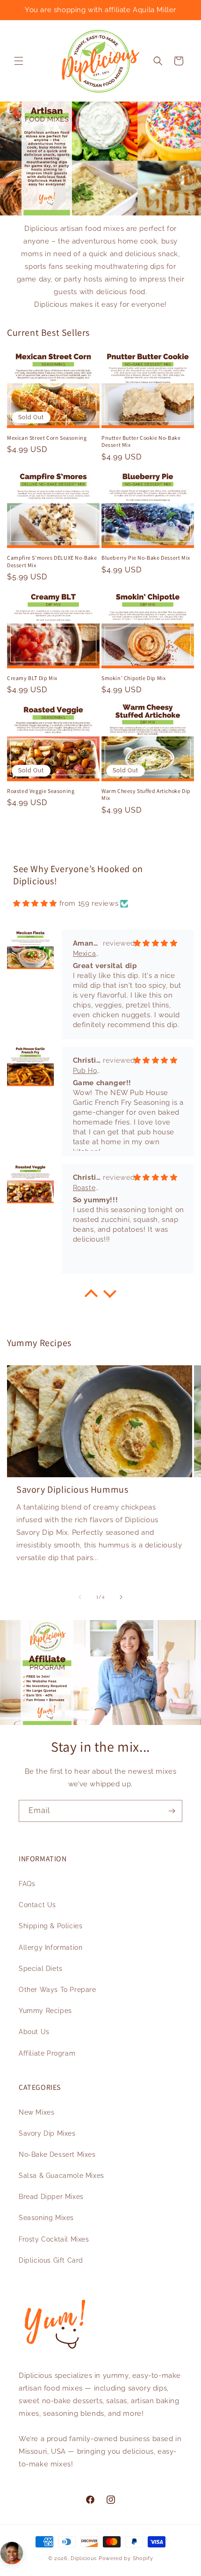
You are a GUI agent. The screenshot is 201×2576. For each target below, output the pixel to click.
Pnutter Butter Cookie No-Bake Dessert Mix (141, 441)
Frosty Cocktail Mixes (54, 2239)
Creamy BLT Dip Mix (32, 678)
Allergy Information (50, 1947)
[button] (19, 61)
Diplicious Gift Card (51, 2260)
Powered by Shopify (126, 2558)
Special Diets (41, 1969)
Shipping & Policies (50, 1926)
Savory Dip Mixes (47, 2133)
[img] (35, 903)
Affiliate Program (47, 2053)
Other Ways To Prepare (57, 1990)
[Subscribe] (172, 1811)
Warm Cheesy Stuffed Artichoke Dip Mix (146, 795)
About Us (34, 2032)
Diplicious (84, 2558)
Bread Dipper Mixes (51, 2197)
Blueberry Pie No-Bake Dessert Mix (146, 558)
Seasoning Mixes (46, 2218)
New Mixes (36, 2112)
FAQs (27, 1884)
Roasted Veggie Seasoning (41, 791)
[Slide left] (80, 1597)
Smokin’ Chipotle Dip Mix (133, 678)
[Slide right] (121, 1597)
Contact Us (37, 1905)
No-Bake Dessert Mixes (57, 2154)
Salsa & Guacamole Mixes (61, 2176)
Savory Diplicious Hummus (72, 1489)
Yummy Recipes (45, 2011)
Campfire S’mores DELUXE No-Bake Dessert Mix (52, 561)
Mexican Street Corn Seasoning (47, 438)
